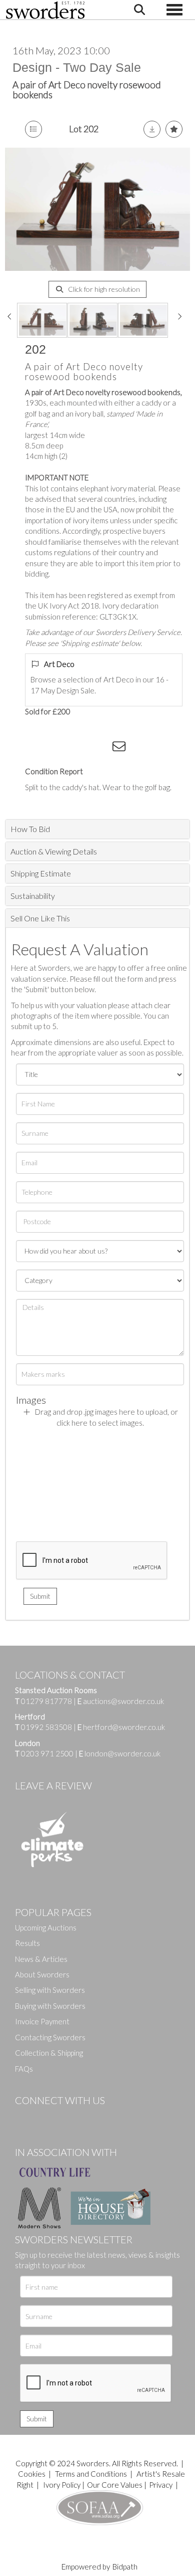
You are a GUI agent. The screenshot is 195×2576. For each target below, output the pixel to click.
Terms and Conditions (92, 2474)
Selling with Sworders (50, 1990)
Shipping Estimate (41, 873)
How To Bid (30, 829)
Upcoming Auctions (46, 1928)
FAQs (24, 2069)
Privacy (161, 2485)
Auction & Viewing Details (54, 851)
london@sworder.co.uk (120, 1753)
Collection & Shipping (49, 2053)
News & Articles (41, 1959)
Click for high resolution (103, 289)
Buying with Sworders (50, 2006)
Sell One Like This (40, 918)
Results (27, 1943)
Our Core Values (115, 2485)
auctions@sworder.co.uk (121, 1701)
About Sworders (42, 1974)
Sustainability (33, 896)
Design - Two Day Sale (77, 67)
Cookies (32, 2474)
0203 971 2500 (47, 1753)
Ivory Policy (62, 2485)
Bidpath (125, 2567)
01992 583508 (46, 1727)
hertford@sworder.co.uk (124, 1727)
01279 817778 (46, 1701)
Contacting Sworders (50, 2037)
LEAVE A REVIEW (53, 1785)
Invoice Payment (42, 2021)
